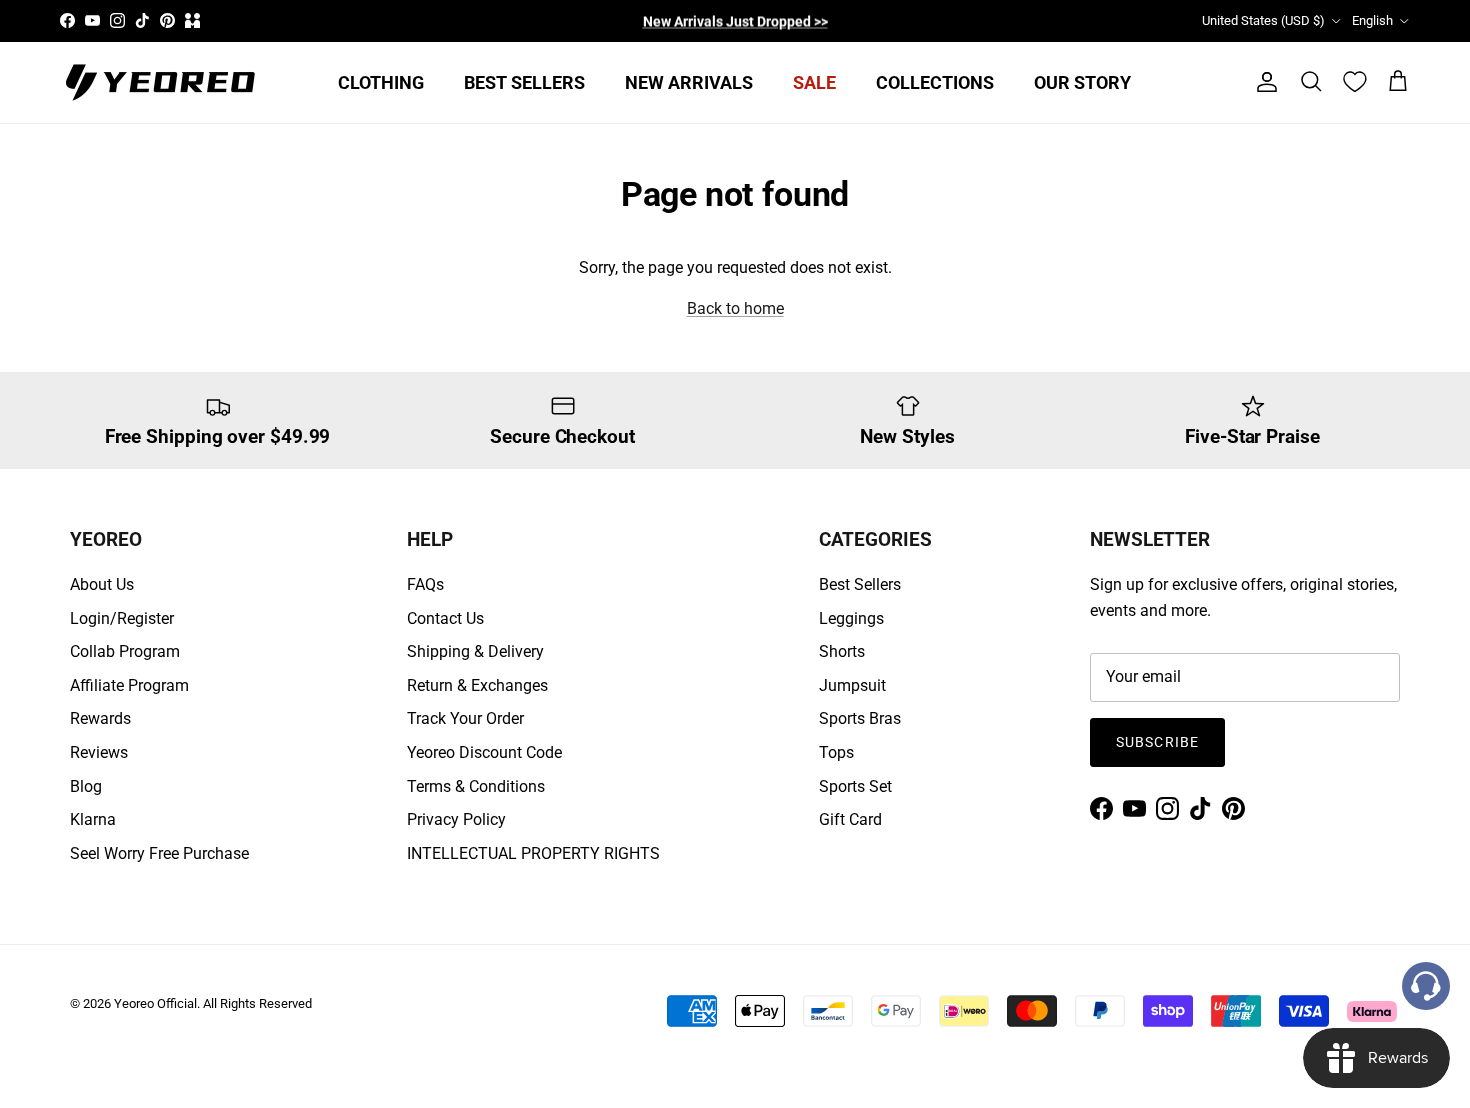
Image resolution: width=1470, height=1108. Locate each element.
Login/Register (122, 618)
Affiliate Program (129, 685)
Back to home (735, 308)
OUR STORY (1082, 82)
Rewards (100, 718)
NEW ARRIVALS (689, 82)
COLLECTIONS (935, 82)
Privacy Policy (456, 819)
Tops (836, 752)
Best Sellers (860, 584)
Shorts (842, 651)
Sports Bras (860, 718)
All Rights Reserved (257, 1003)
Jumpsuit (852, 685)
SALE (814, 82)
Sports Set (855, 786)
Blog (86, 786)
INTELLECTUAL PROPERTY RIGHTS (533, 853)
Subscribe (1157, 742)
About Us (102, 584)
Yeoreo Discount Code (484, 752)
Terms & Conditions (476, 786)
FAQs (425, 584)
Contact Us (445, 618)
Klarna (93, 819)
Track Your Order (465, 718)
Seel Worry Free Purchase (159, 853)
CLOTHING (381, 82)
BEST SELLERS (524, 82)
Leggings (851, 618)
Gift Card (850, 819)
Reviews (99, 752)
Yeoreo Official (155, 1003)
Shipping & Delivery (475, 651)
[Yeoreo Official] (160, 82)
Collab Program (125, 651)
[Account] (1263, 82)
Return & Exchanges (477, 685)
